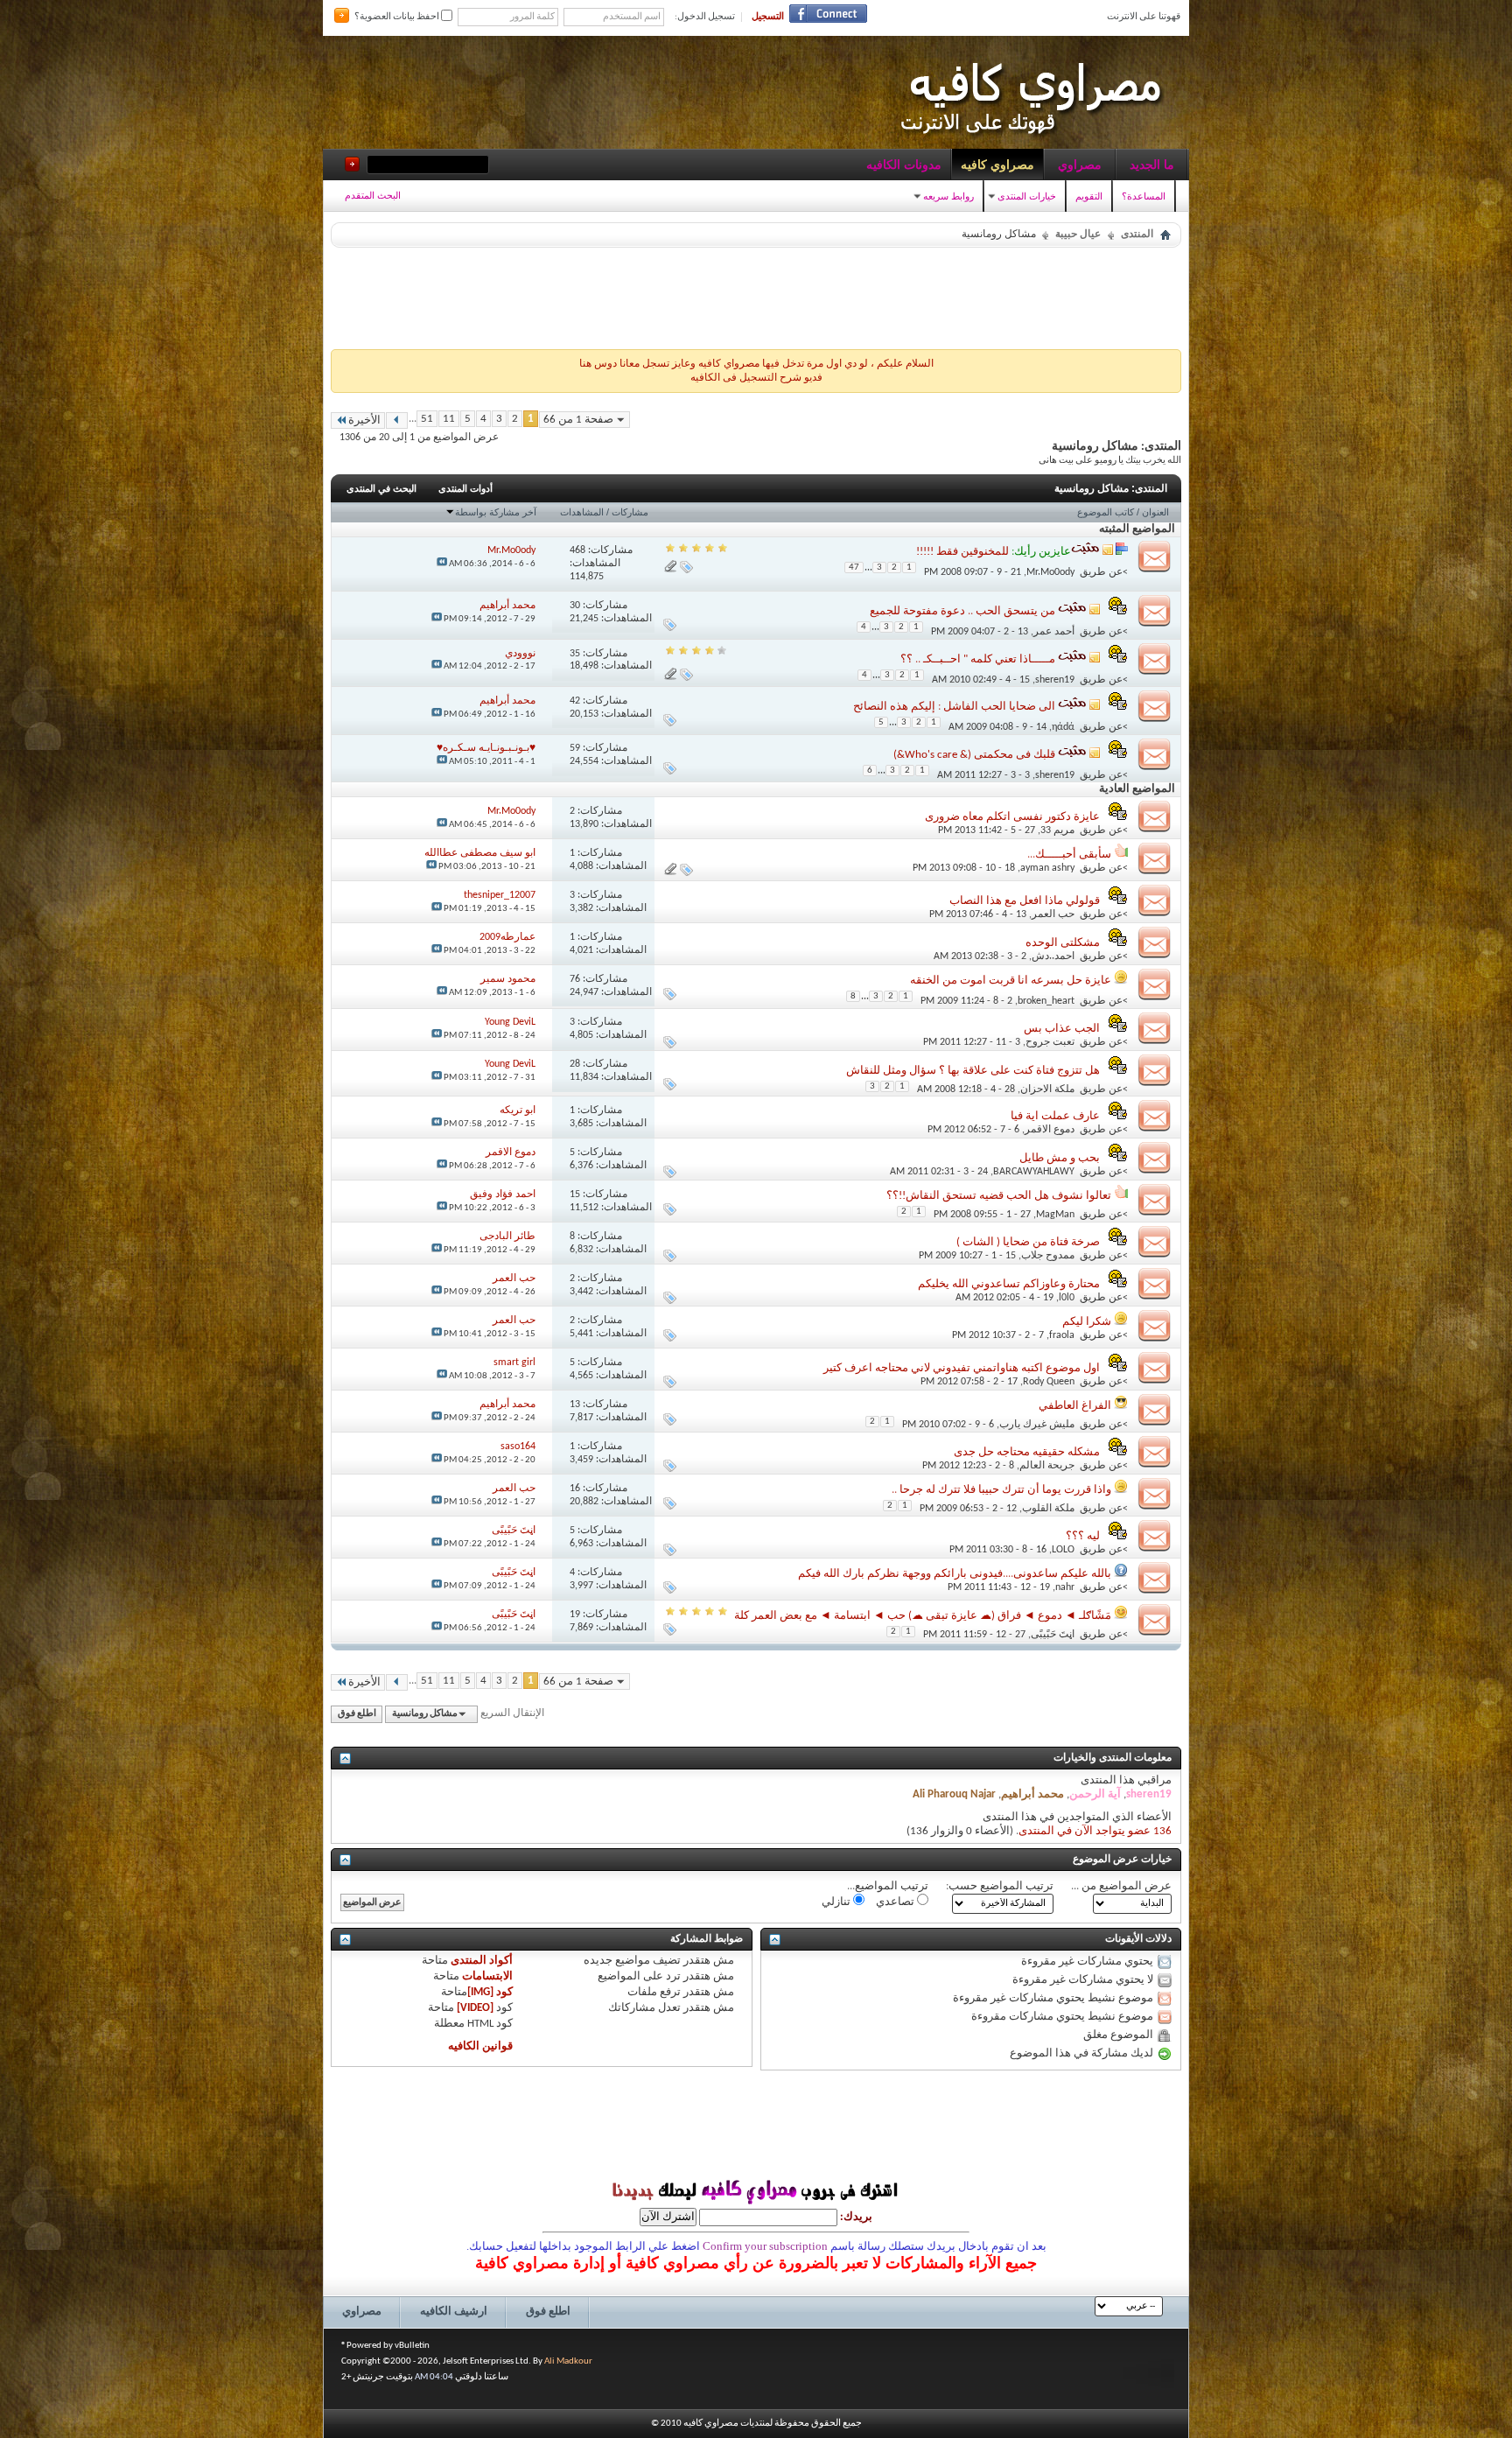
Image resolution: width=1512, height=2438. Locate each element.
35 (575, 654)
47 (854, 567)
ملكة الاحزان (1047, 1089)
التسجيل (768, 17)
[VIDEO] (475, 2008)
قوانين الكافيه (480, 2046)
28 (575, 1064)
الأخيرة (364, 420)
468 (577, 550)
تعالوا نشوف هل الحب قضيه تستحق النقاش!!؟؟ (999, 1196)
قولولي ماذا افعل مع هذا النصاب (1025, 901)
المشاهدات (582, 512)
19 (575, 1615)
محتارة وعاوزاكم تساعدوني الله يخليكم (1009, 1284)
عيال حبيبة (1078, 235)
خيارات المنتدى (1027, 196)
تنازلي (837, 1902)
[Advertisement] (756, 294)
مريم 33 (1057, 830)
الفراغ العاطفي (1075, 1406)
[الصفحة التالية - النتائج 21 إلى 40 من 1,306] (397, 420)
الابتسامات (487, 1976)
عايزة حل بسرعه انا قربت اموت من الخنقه (1011, 981)
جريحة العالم (1047, 1466)
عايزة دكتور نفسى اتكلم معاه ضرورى (1012, 817)
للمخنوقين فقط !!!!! (962, 552)
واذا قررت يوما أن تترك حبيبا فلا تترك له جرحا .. (1001, 1490)
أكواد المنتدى (482, 1961)
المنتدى (1137, 235)
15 (575, 1194)
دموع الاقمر (1050, 1130)
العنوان (1155, 512)
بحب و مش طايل (1060, 1158)
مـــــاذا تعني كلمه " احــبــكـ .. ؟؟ (978, 659)
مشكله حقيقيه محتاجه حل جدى (1027, 1452)
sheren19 (1055, 680)
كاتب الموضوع (1106, 512)
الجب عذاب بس (1062, 1029)
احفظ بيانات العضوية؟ (398, 17)
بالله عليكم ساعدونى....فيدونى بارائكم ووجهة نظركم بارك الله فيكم (955, 1574)
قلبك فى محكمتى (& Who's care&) (974, 755)
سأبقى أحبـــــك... (1069, 855)
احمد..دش (1053, 956)
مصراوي (1080, 165)
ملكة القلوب (1048, 1509)
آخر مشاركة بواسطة (496, 512)
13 (575, 1405)
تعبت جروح (1050, 1042)
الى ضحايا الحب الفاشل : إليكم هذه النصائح (954, 707)
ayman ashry (1047, 868)
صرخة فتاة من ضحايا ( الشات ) (1028, 1242)
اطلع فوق (357, 1714)
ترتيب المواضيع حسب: (1000, 1886)
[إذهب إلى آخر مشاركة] (442, 564)
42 (575, 701)
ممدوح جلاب (1048, 1256)
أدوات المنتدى (465, 488)
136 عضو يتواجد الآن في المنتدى (1095, 1831)
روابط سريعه (948, 196)
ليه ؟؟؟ (1083, 1536)
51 (427, 419)
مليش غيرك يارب (1037, 1425)
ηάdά (1063, 727)
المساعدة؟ (1144, 196)
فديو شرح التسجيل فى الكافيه (756, 378)
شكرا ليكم (1087, 1322)
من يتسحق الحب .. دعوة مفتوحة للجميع (962, 611)
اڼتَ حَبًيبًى (1053, 1635)
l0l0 (1067, 1298)
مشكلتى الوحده (1063, 943)
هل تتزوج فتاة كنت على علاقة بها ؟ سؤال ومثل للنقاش (973, 1071)
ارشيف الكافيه (454, 2312)
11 (449, 419)
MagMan (1055, 1215)
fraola (1062, 1335)
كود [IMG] (490, 1992)
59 (575, 748)
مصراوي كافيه (997, 165)
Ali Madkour (568, 2361)
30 (575, 606)
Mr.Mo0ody (1050, 571)
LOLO (1063, 1550)
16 (575, 1489)
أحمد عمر (1054, 632)
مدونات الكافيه (904, 165)
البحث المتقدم (373, 195)
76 (575, 979)
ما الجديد (1152, 165)
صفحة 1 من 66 (578, 420)
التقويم (1089, 196)
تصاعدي (896, 1902)
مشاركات (630, 512)
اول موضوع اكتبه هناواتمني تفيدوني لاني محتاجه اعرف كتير (962, 1368)
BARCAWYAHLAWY (1034, 1172)
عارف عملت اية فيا (1055, 1116)
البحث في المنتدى (381, 488)
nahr (1065, 1587)
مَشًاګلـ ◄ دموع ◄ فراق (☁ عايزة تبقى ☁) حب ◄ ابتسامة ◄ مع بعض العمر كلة (923, 1616)
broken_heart (1046, 1001)
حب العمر (1053, 914)
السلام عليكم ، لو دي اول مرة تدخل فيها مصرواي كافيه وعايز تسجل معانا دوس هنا (756, 364)
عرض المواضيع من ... (1121, 1886)
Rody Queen (1049, 1382)
